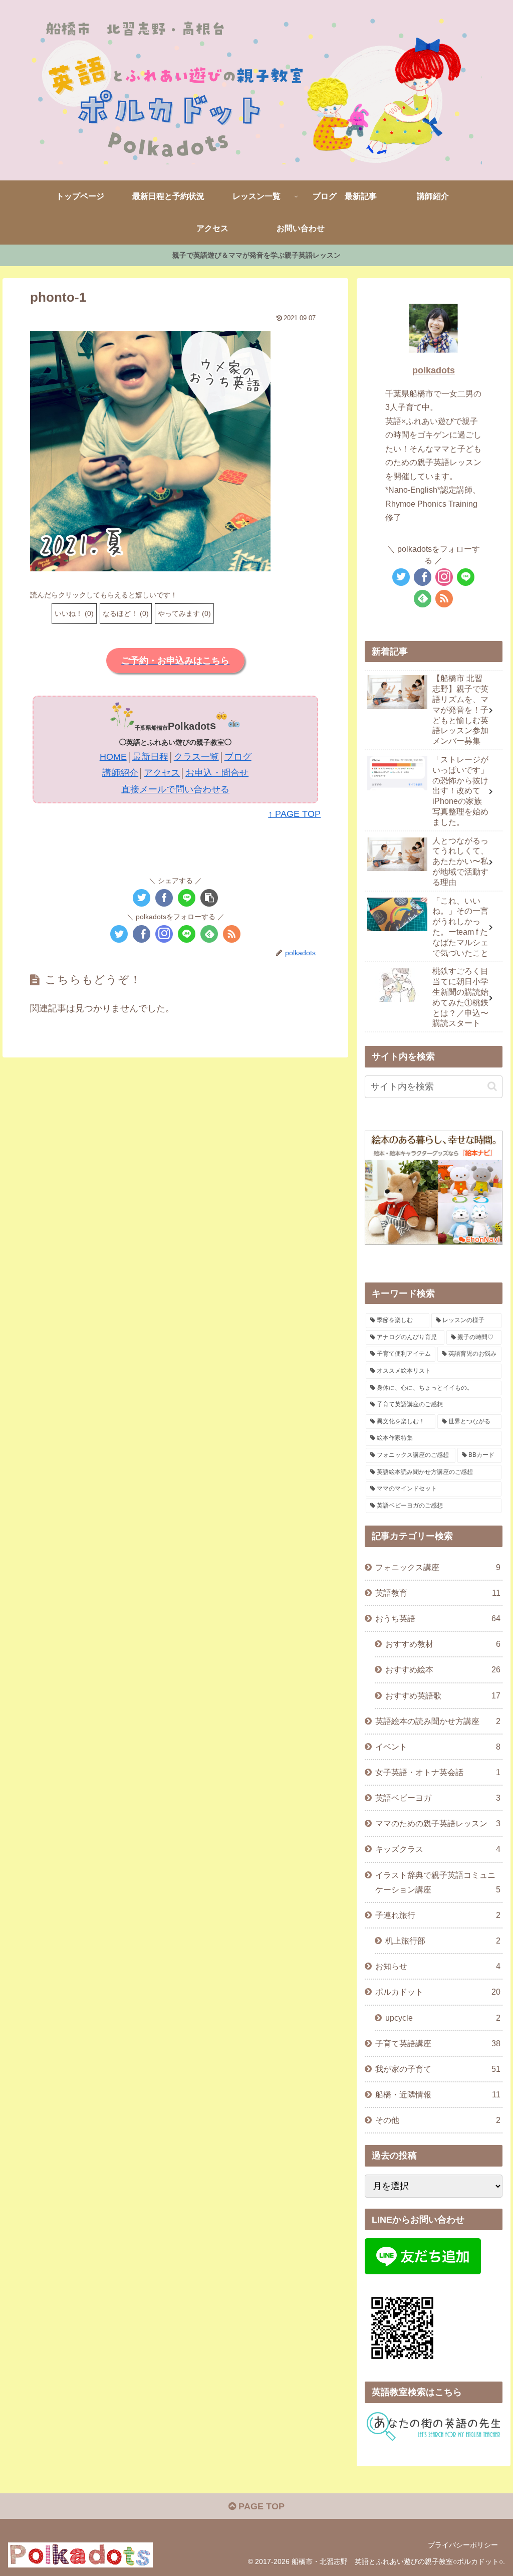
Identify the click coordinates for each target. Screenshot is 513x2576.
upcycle (443, 2018)
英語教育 (438, 1593)
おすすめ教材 (443, 1644)
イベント (438, 1747)
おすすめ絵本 (443, 1669)
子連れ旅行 (438, 1915)
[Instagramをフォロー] (164, 934)
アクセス (162, 773)
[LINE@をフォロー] (187, 934)
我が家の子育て (438, 2069)
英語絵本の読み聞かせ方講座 (438, 1721)
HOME (113, 757)
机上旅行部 (443, 1941)
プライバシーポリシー (463, 2545)
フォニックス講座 (438, 1567)
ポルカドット (438, 1992)
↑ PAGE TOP (294, 814)
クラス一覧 (196, 757)
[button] (150, 451)
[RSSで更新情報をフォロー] (232, 934)
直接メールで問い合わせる (175, 789)
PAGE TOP (260, 2506)
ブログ (238, 757)
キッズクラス (438, 1849)
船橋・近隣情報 (438, 2094)
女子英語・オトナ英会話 (438, 1772)
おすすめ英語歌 (443, 1695)
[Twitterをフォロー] (119, 934)
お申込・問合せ (217, 773)
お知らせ (438, 1966)
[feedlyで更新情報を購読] (209, 934)
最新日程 (150, 757)
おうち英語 (438, 1618)
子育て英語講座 (438, 2043)
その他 (438, 2120)
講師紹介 (120, 773)
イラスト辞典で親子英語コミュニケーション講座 (438, 1882)
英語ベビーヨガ (438, 1798)
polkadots (434, 370)
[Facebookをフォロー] (142, 934)
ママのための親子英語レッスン (438, 1823)
